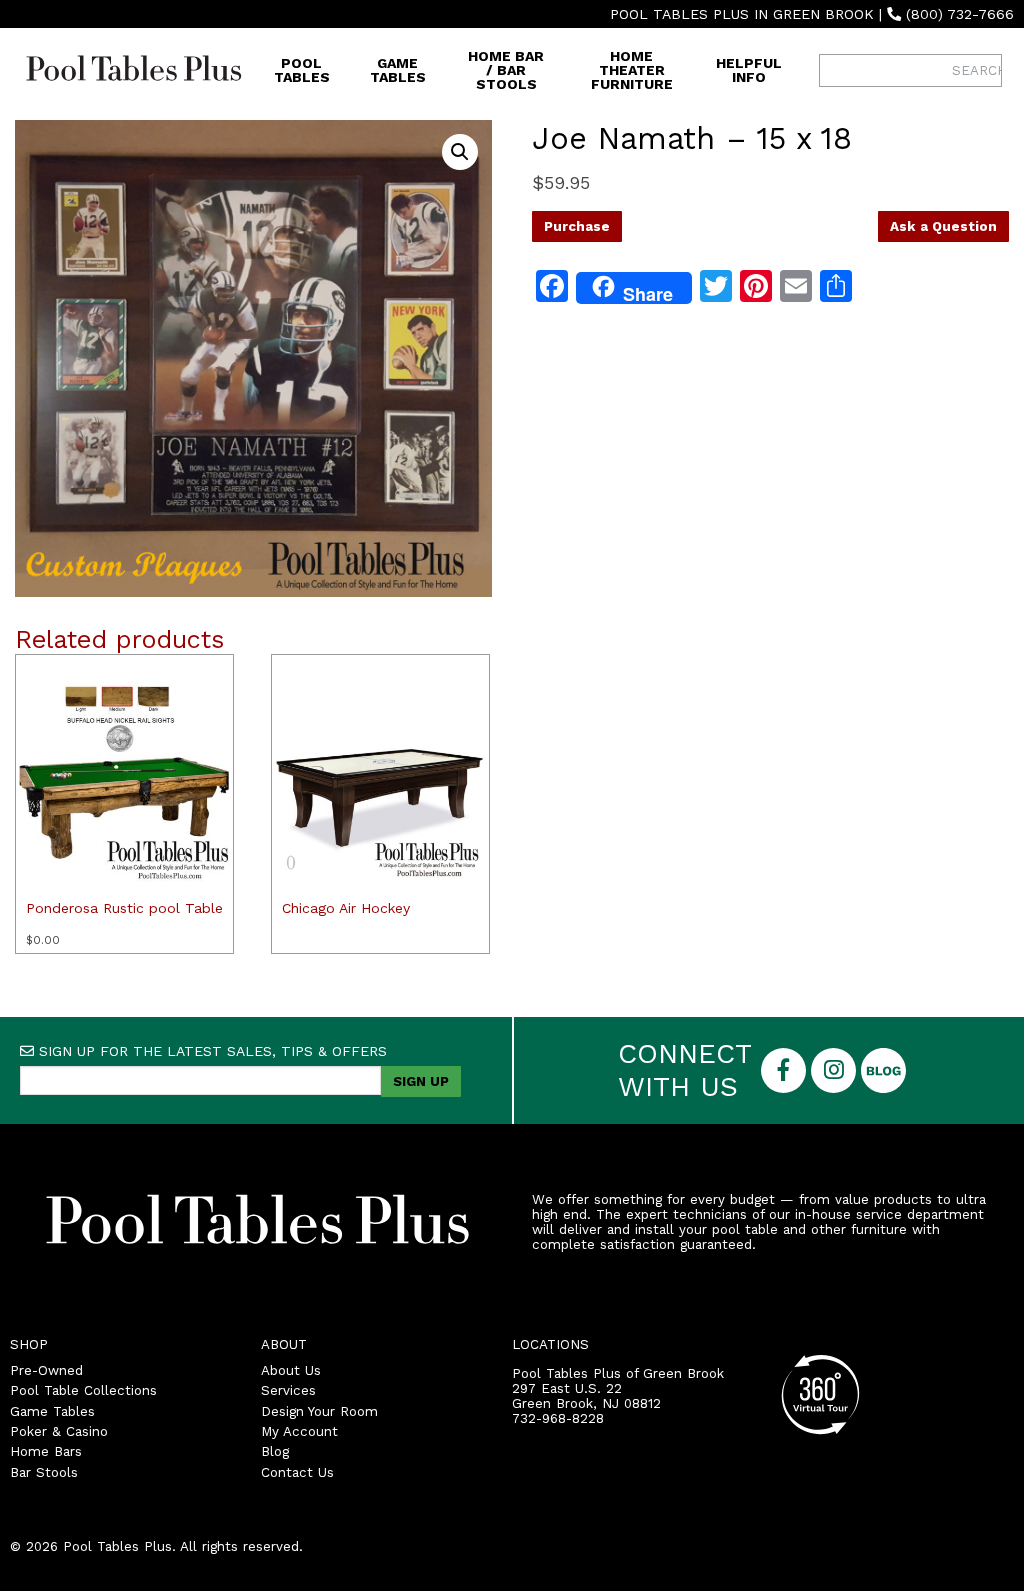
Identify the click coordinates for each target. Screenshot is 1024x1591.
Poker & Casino (59, 1431)
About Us (291, 1370)
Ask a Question (943, 226)
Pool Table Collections (83, 1390)
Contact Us (297, 1472)
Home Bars (46, 1451)
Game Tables (398, 70)
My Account (299, 1431)
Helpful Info (749, 70)
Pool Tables (302, 70)
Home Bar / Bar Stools (506, 70)
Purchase (577, 226)
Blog (275, 1451)
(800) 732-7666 (960, 14)
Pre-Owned (46, 1370)
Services (288, 1390)
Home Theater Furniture (632, 70)
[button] (460, 152)
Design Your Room (319, 1411)
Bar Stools (44, 1472)
